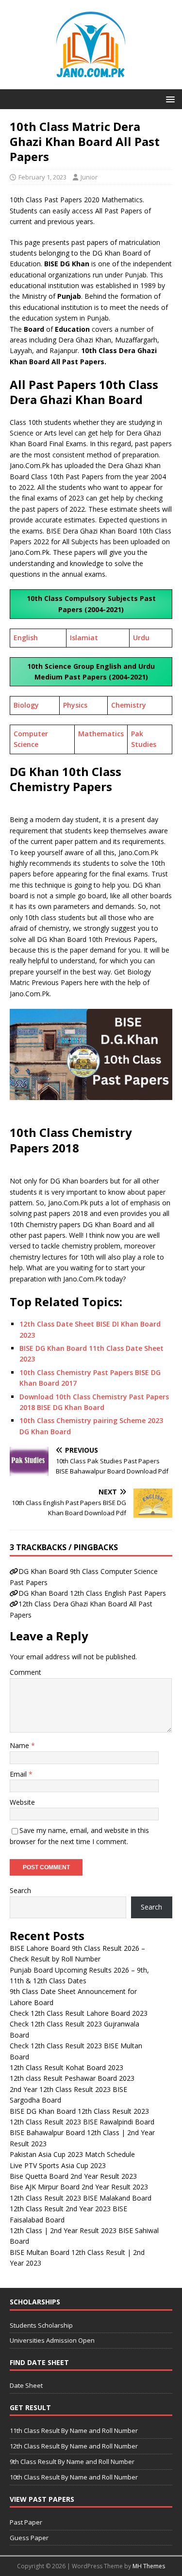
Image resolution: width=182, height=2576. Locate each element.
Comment (25, 1672)
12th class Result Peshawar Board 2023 (72, 2078)
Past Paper (26, 2522)
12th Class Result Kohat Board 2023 (66, 2067)
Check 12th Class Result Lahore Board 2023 (79, 2013)
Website (22, 1802)
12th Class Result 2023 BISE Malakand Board (81, 2198)
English (26, 638)
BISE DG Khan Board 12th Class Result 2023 (79, 2111)
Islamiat (84, 638)
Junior (89, 177)
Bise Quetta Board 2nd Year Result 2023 (73, 2176)
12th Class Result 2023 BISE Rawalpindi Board (82, 2122)
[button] (169, 99)
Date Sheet (26, 2385)
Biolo (22, 705)
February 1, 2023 (42, 177)
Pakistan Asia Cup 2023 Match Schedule (72, 2154)
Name (20, 1745)
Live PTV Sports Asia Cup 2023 (58, 2165)
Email (19, 1774)
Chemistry (129, 705)
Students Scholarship (41, 2325)
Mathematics (101, 734)
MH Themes (149, 2566)
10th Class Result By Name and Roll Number (74, 2477)
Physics (75, 705)
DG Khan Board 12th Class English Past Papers (92, 1593)
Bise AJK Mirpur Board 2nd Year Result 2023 (79, 2187)
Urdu (141, 638)
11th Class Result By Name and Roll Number (74, 2430)
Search (20, 1890)
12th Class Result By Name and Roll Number (74, 2446)
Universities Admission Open (52, 2340)
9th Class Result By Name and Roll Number (72, 2462)
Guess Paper (29, 2538)
